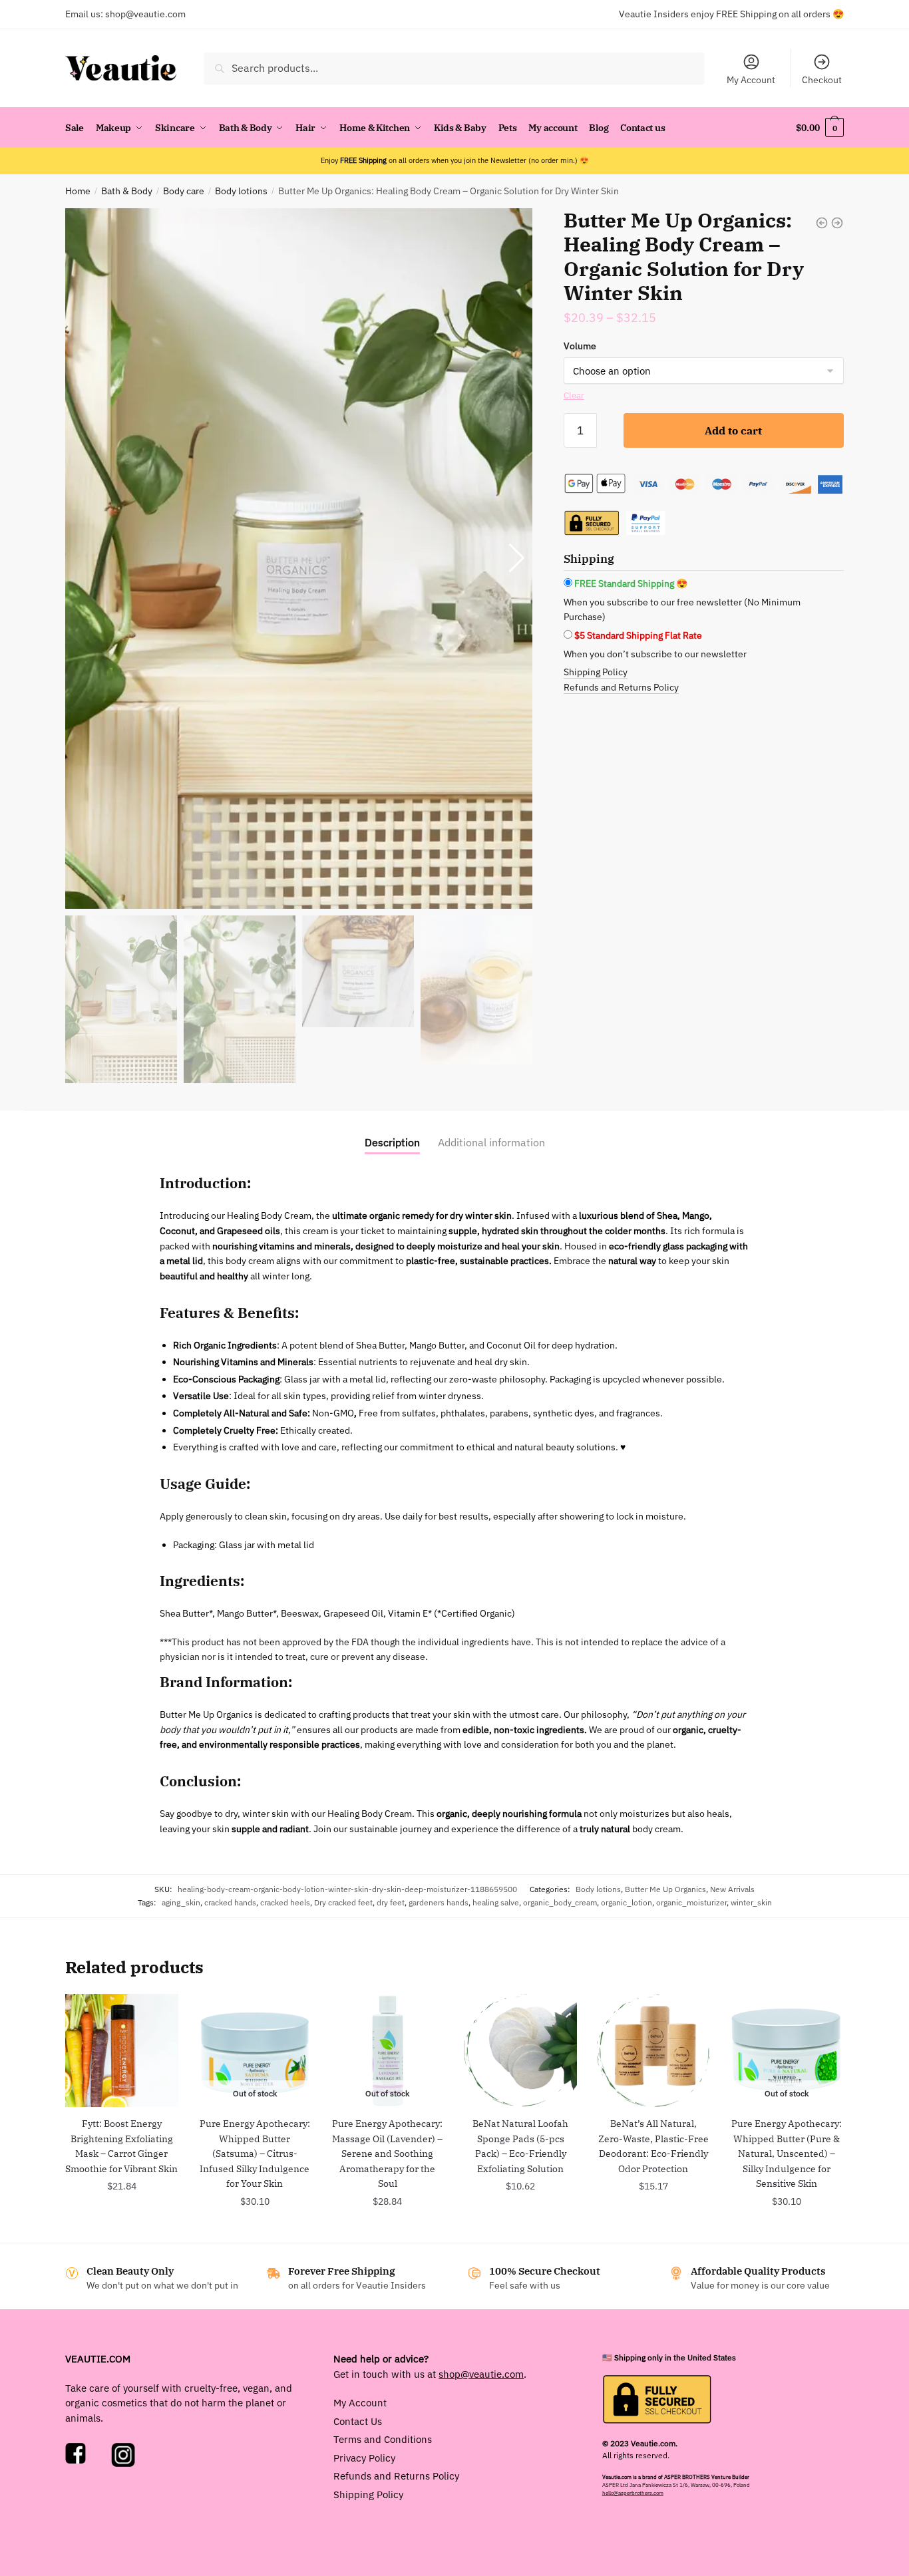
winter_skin (751, 1902)
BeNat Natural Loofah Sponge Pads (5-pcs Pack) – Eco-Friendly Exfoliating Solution (520, 2146)
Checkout (822, 80)
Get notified (255, 2231)
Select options (653, 2215)
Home (78, 191)
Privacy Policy (364, 2457)
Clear (574, 396)
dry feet (391, 1902)
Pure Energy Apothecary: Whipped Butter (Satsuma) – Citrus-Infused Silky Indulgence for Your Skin (255, 2154)
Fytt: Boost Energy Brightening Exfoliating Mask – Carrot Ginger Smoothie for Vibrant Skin (121, 2146)
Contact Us (358, 2421)
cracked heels (285, 1902)
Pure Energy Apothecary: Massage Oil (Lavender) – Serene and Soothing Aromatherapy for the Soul (387, 2154)
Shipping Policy (596, 672)
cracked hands (230, 1902)
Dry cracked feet (343, 1902)
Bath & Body (127, 191)
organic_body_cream (560, 1902)
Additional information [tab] (491, 1142)
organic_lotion (627, 1902)
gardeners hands (439, 1902)
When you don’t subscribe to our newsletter (655, 654)
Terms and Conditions (383, 2439)
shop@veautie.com (145, 14)
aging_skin (181, 1902)
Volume (580, 346)
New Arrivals (732, 1889)
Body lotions (241, 191)
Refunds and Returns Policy (621, 687)
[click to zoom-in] (299, 559)
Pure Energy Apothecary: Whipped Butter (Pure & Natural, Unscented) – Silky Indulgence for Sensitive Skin (787, 2154)
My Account (751, 80)
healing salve (496, 1902)
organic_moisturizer (691, 1902)
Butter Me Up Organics (665, 1889)
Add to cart (733, 430)
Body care (184, 191)
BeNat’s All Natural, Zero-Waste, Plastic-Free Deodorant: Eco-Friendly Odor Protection (653, 2146)
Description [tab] (392, 1142)
